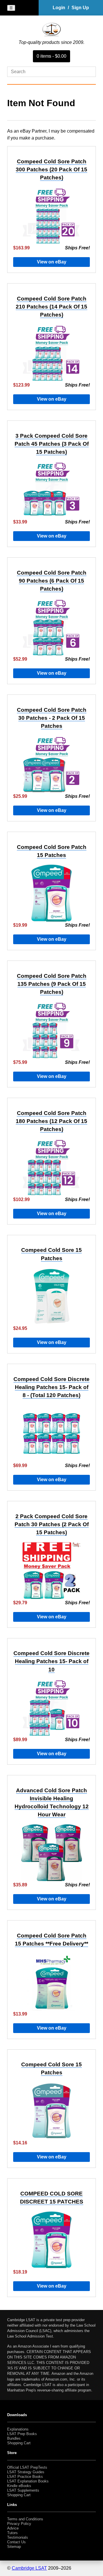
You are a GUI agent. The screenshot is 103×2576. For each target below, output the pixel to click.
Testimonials (18, 2537)
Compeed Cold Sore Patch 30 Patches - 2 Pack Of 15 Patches (52, 718)
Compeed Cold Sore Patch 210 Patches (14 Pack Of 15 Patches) (51, 307)
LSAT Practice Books (25, 2477)
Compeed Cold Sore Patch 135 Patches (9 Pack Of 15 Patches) (52, 984)
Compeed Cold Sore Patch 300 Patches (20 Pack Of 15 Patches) (51, 169)
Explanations (18, 2429)
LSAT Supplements (23, 2490)
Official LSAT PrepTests (27, 2467)
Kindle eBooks (19, 2486)
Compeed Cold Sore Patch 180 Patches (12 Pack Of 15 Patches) (51, 1121)
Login (59, 8)
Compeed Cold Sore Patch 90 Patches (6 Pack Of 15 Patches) (52, 581)
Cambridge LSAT (29, 2568)
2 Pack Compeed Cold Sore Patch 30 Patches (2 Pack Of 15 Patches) (52, 1524)
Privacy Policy (19, 2524)
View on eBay (52, 262)
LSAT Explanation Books (28, 2481)
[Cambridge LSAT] (51, 35)
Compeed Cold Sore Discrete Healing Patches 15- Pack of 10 (51, 1661)
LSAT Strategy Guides (26, 2472)
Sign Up (80, 8)
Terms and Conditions (25, 2519)
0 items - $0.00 (51, 56)
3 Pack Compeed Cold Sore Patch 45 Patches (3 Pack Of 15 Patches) (52, 444)
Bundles (14, 2438)
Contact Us (16, 2542)
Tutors (12, 2533)
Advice (13, 2528)
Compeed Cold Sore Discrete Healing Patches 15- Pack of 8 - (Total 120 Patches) (51, 1387)
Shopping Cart (19, 2443)
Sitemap (14, 2547)
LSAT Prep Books (22, 2434)
